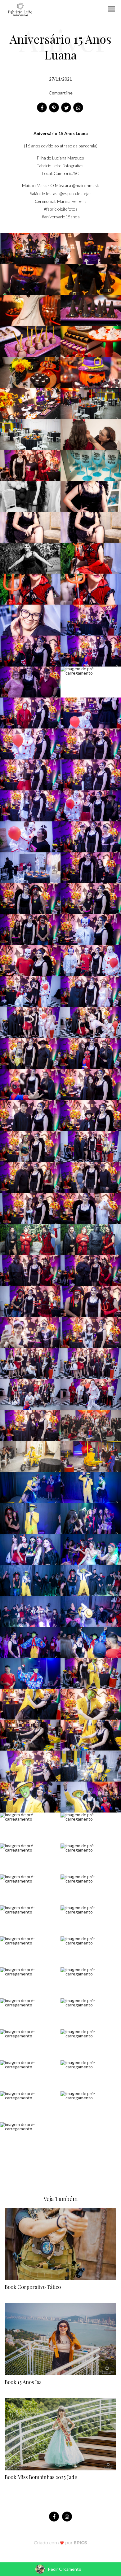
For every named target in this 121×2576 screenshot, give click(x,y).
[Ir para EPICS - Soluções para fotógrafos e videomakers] (61, 2542)
